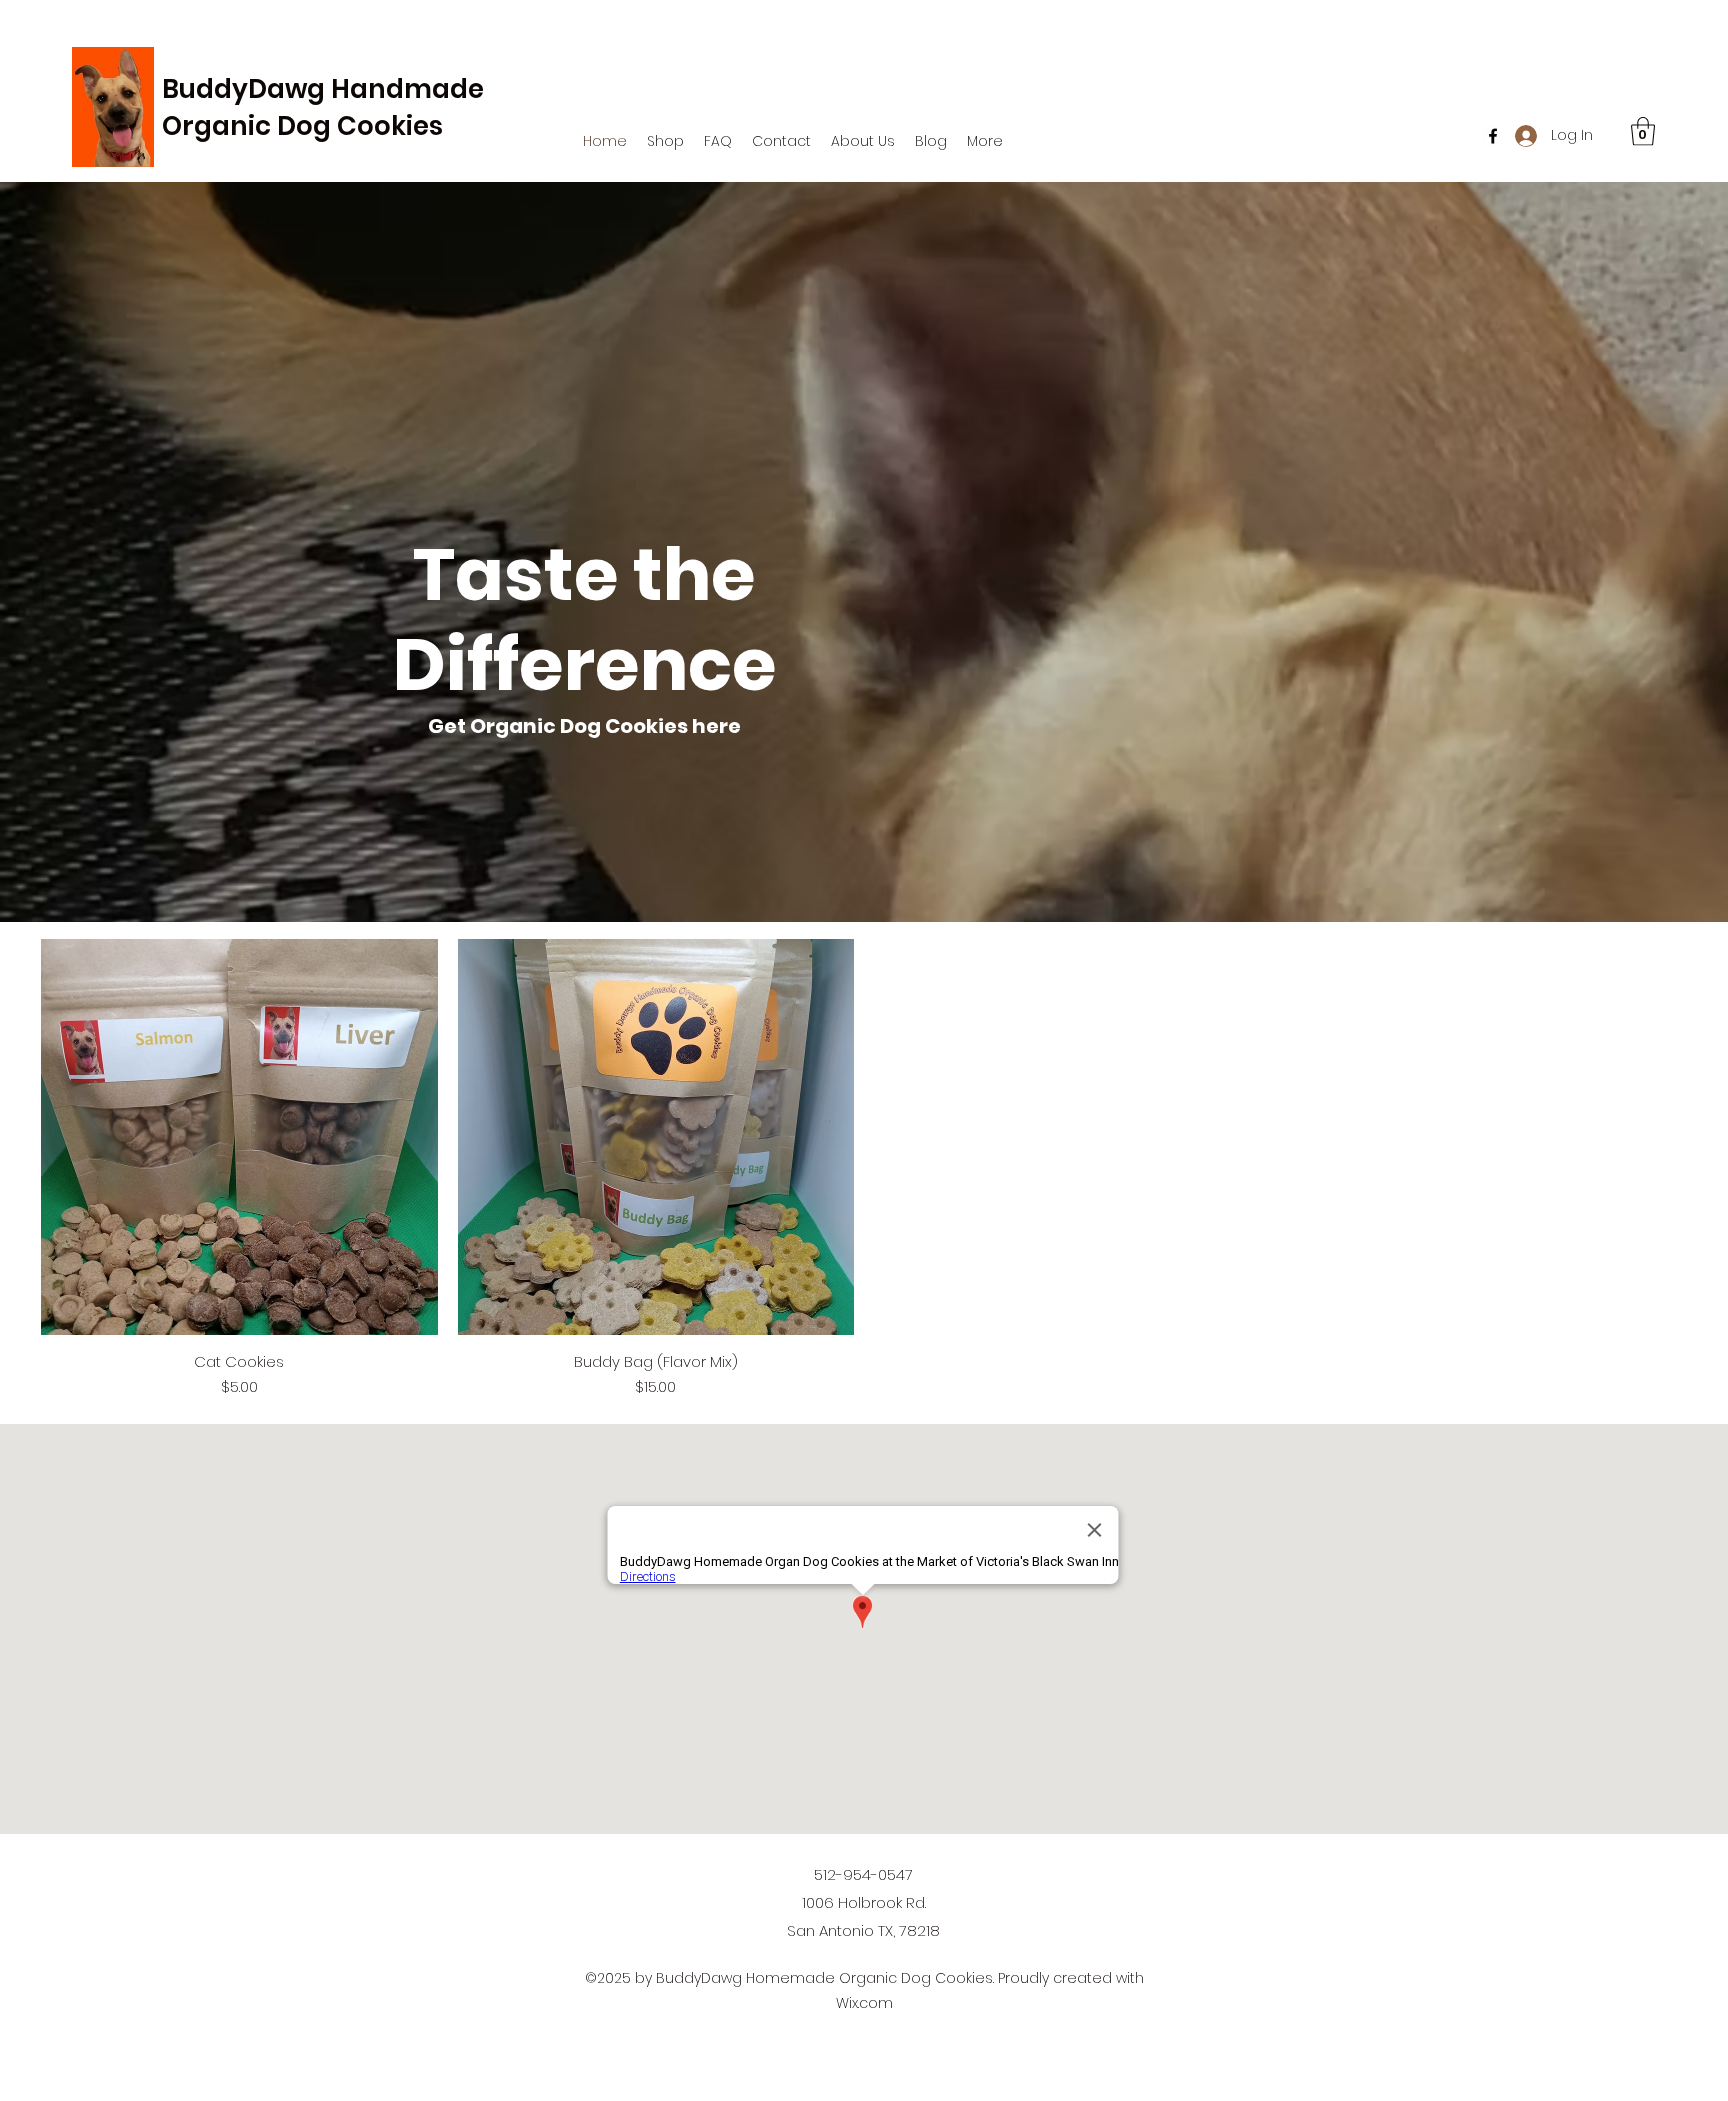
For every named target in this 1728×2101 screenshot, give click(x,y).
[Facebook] (1493, 136)
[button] (665, 141)
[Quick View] (239, 1137)
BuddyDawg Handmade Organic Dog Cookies (323, 107)
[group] (864, 1169)
